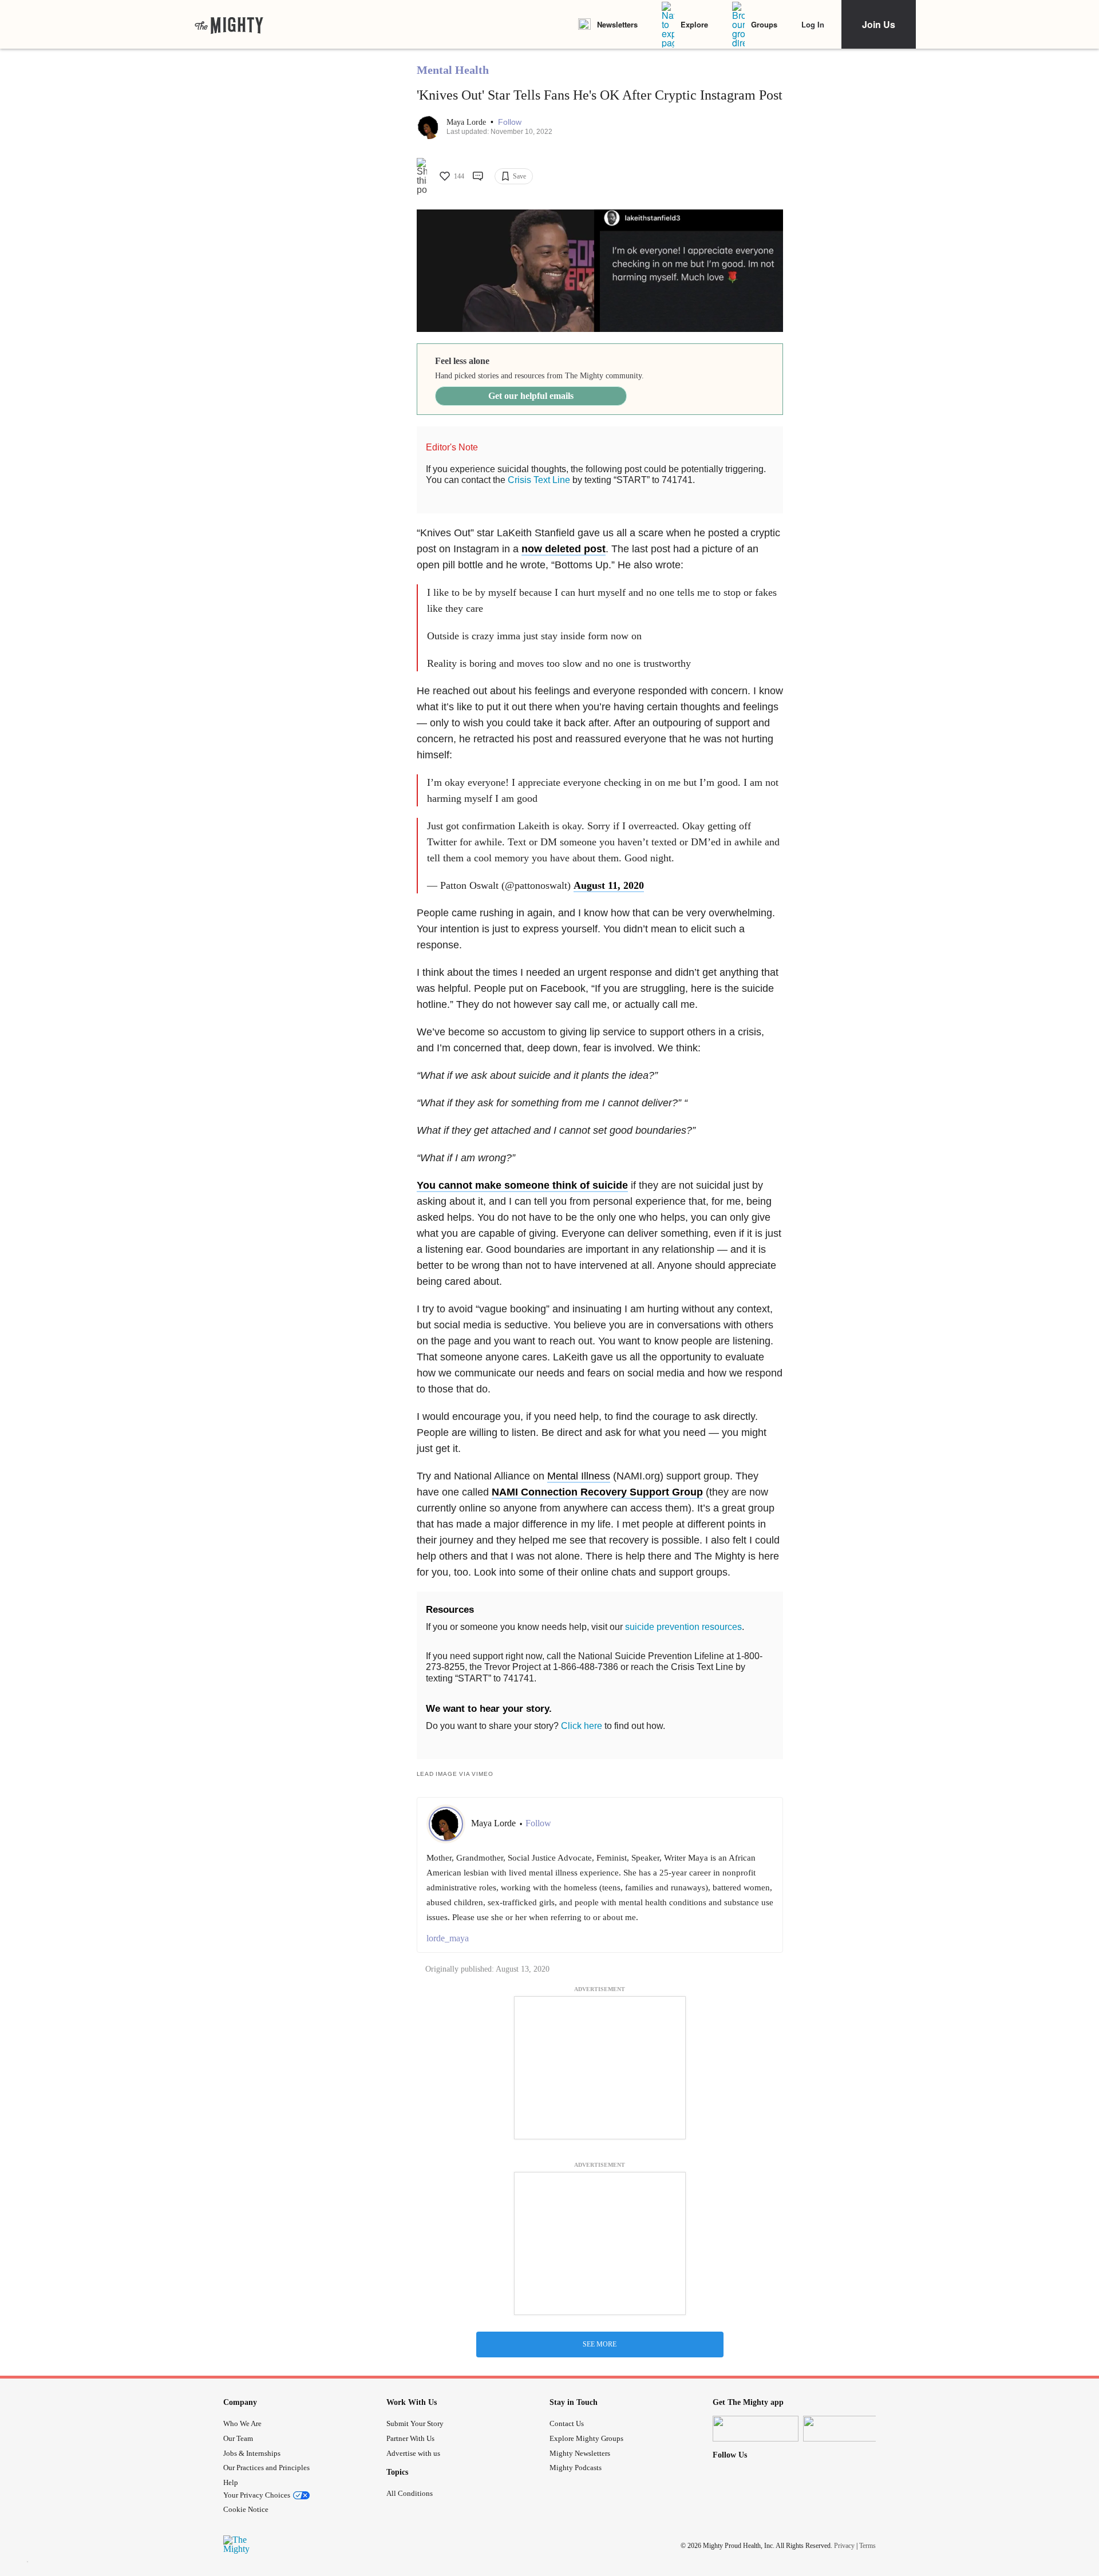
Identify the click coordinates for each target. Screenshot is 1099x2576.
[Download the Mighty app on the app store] (756, 2429)
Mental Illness (579, 1476)
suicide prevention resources (683, 1627)
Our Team (238, 2438)
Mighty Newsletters (580, 2453)
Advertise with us (413, 2453)
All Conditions (410, 2493)
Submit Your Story (415, 2423)
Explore (694, 24)
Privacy (844, 2546)
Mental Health (453, 70)
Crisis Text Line (539, 480)
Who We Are (242, 2423)
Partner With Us (410, 2438)
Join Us (879, 24)
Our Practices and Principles (266, 2468)
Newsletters (617, 24)
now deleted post (564, 549)
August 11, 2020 (609, 885)
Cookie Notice (246, 2509)
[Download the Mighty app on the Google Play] (846, 2429)
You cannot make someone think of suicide (522, 1185)
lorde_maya (448, 1938)
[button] (510, 122)
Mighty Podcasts (576, 2468)
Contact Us (567, 2423)
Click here (582, 1726)
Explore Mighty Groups (586, 2438)
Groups (764, 24)
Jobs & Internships (252, 2453)
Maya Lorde (467, 122)
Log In (813, 24)
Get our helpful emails (531, 396)
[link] (229, 25)
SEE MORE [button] (600, 2344)
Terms (867, 2546)
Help (231, 2482)
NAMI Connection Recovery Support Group (597, 1492)
